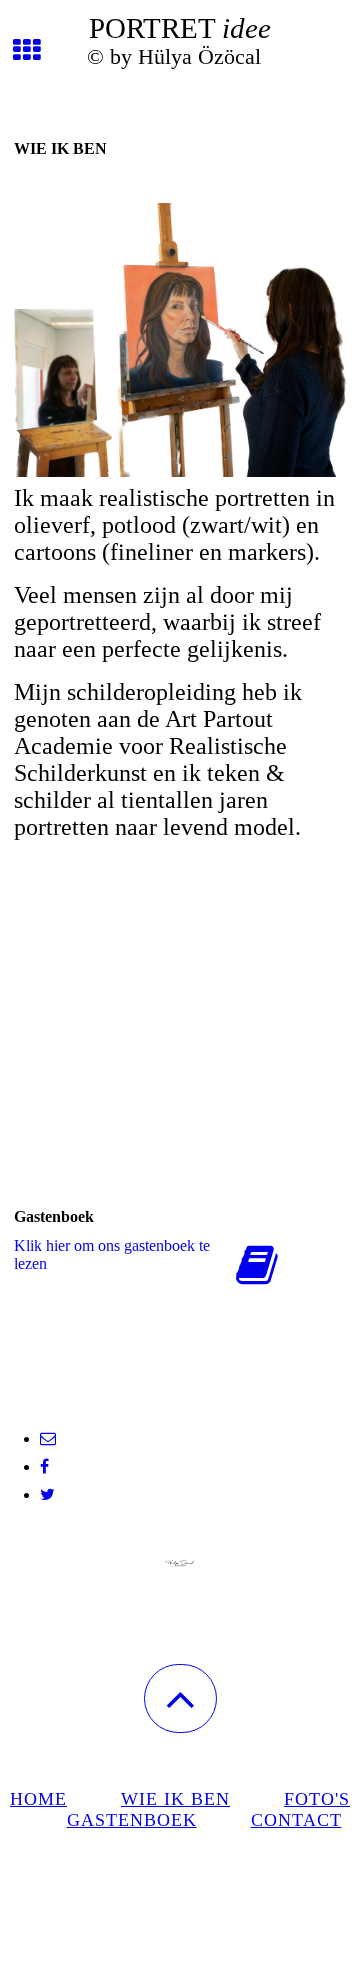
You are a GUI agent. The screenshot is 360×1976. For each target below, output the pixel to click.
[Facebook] (44, 1466)
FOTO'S (317, 1799)
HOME (38, 1799)
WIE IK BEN (175, 1799)
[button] (180, 1698)
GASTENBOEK (132, 1820)
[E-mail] (48, 1438)
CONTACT (296, 1820)
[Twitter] (47, 1494)
